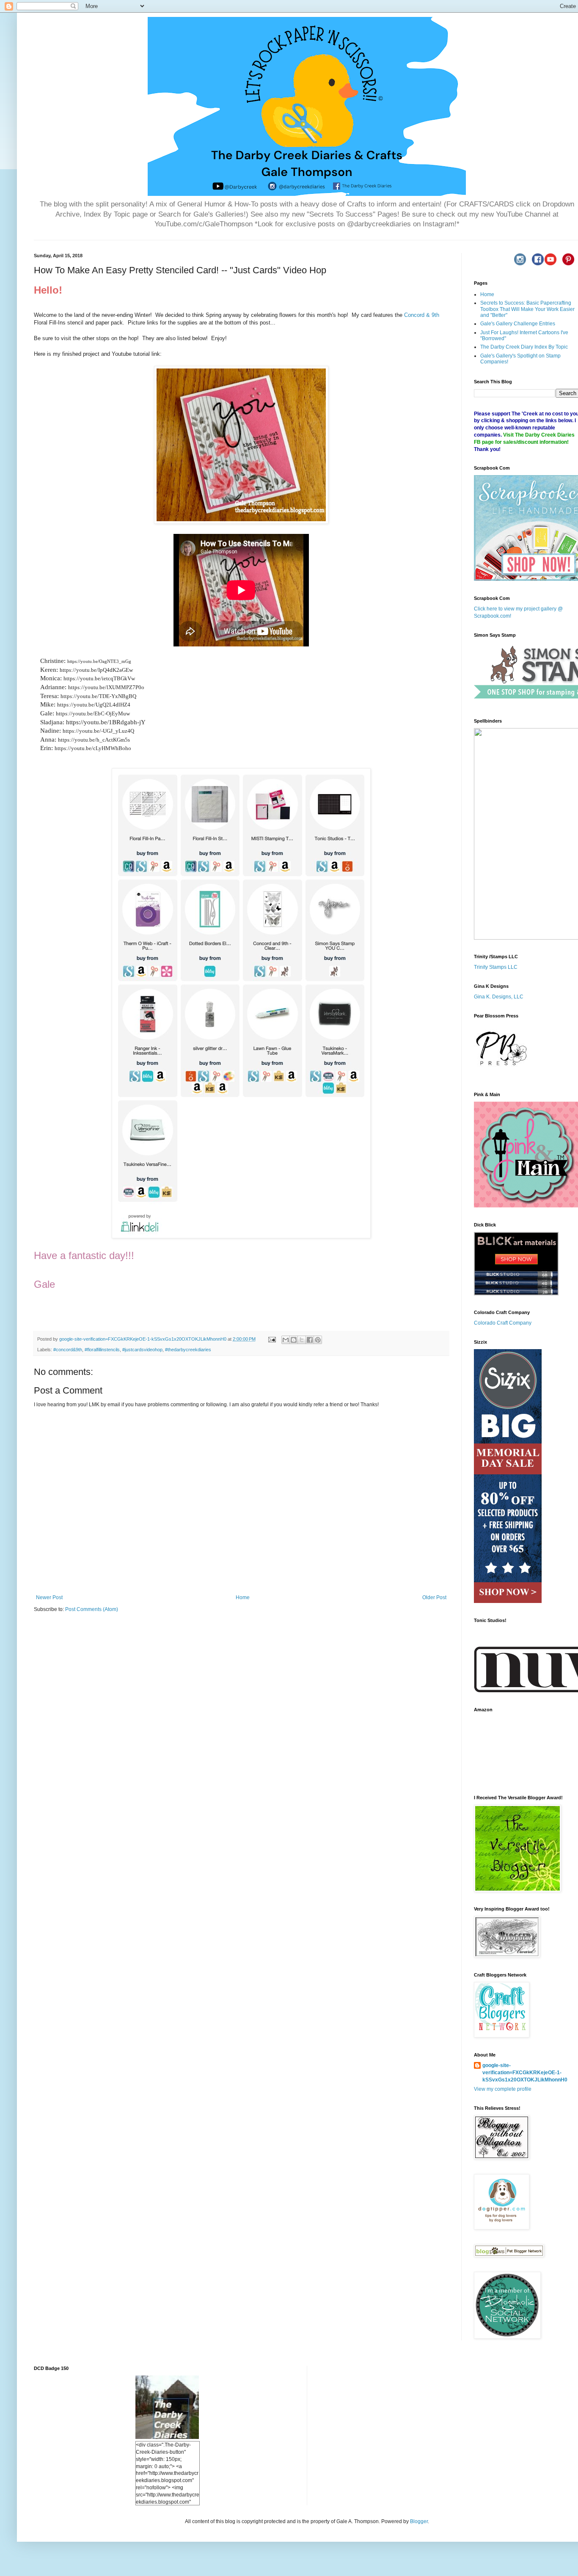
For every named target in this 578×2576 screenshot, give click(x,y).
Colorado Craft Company (503, 1323)
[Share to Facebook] (310, 1340)
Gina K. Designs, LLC (499, 997)
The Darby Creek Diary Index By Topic (524, 347)
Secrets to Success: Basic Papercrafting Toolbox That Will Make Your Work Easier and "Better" (527, 309)
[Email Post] (272, 1339)
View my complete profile (503, 2089)
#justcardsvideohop (142, 1350)
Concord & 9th (422, 315)
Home (243, 1597)
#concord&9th (68, 1350)
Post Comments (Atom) (92, 1609)
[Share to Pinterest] (318, 1340)
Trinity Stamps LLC (496, 967)
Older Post (434, 1597)
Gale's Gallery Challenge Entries (518, 324)
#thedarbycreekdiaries (188, 1350)
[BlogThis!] (294, 1340)
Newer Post (49, 1597)
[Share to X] (302, 1340)
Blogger (419, 2521)
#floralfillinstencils (102, 1350)
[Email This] (286, 1340)
